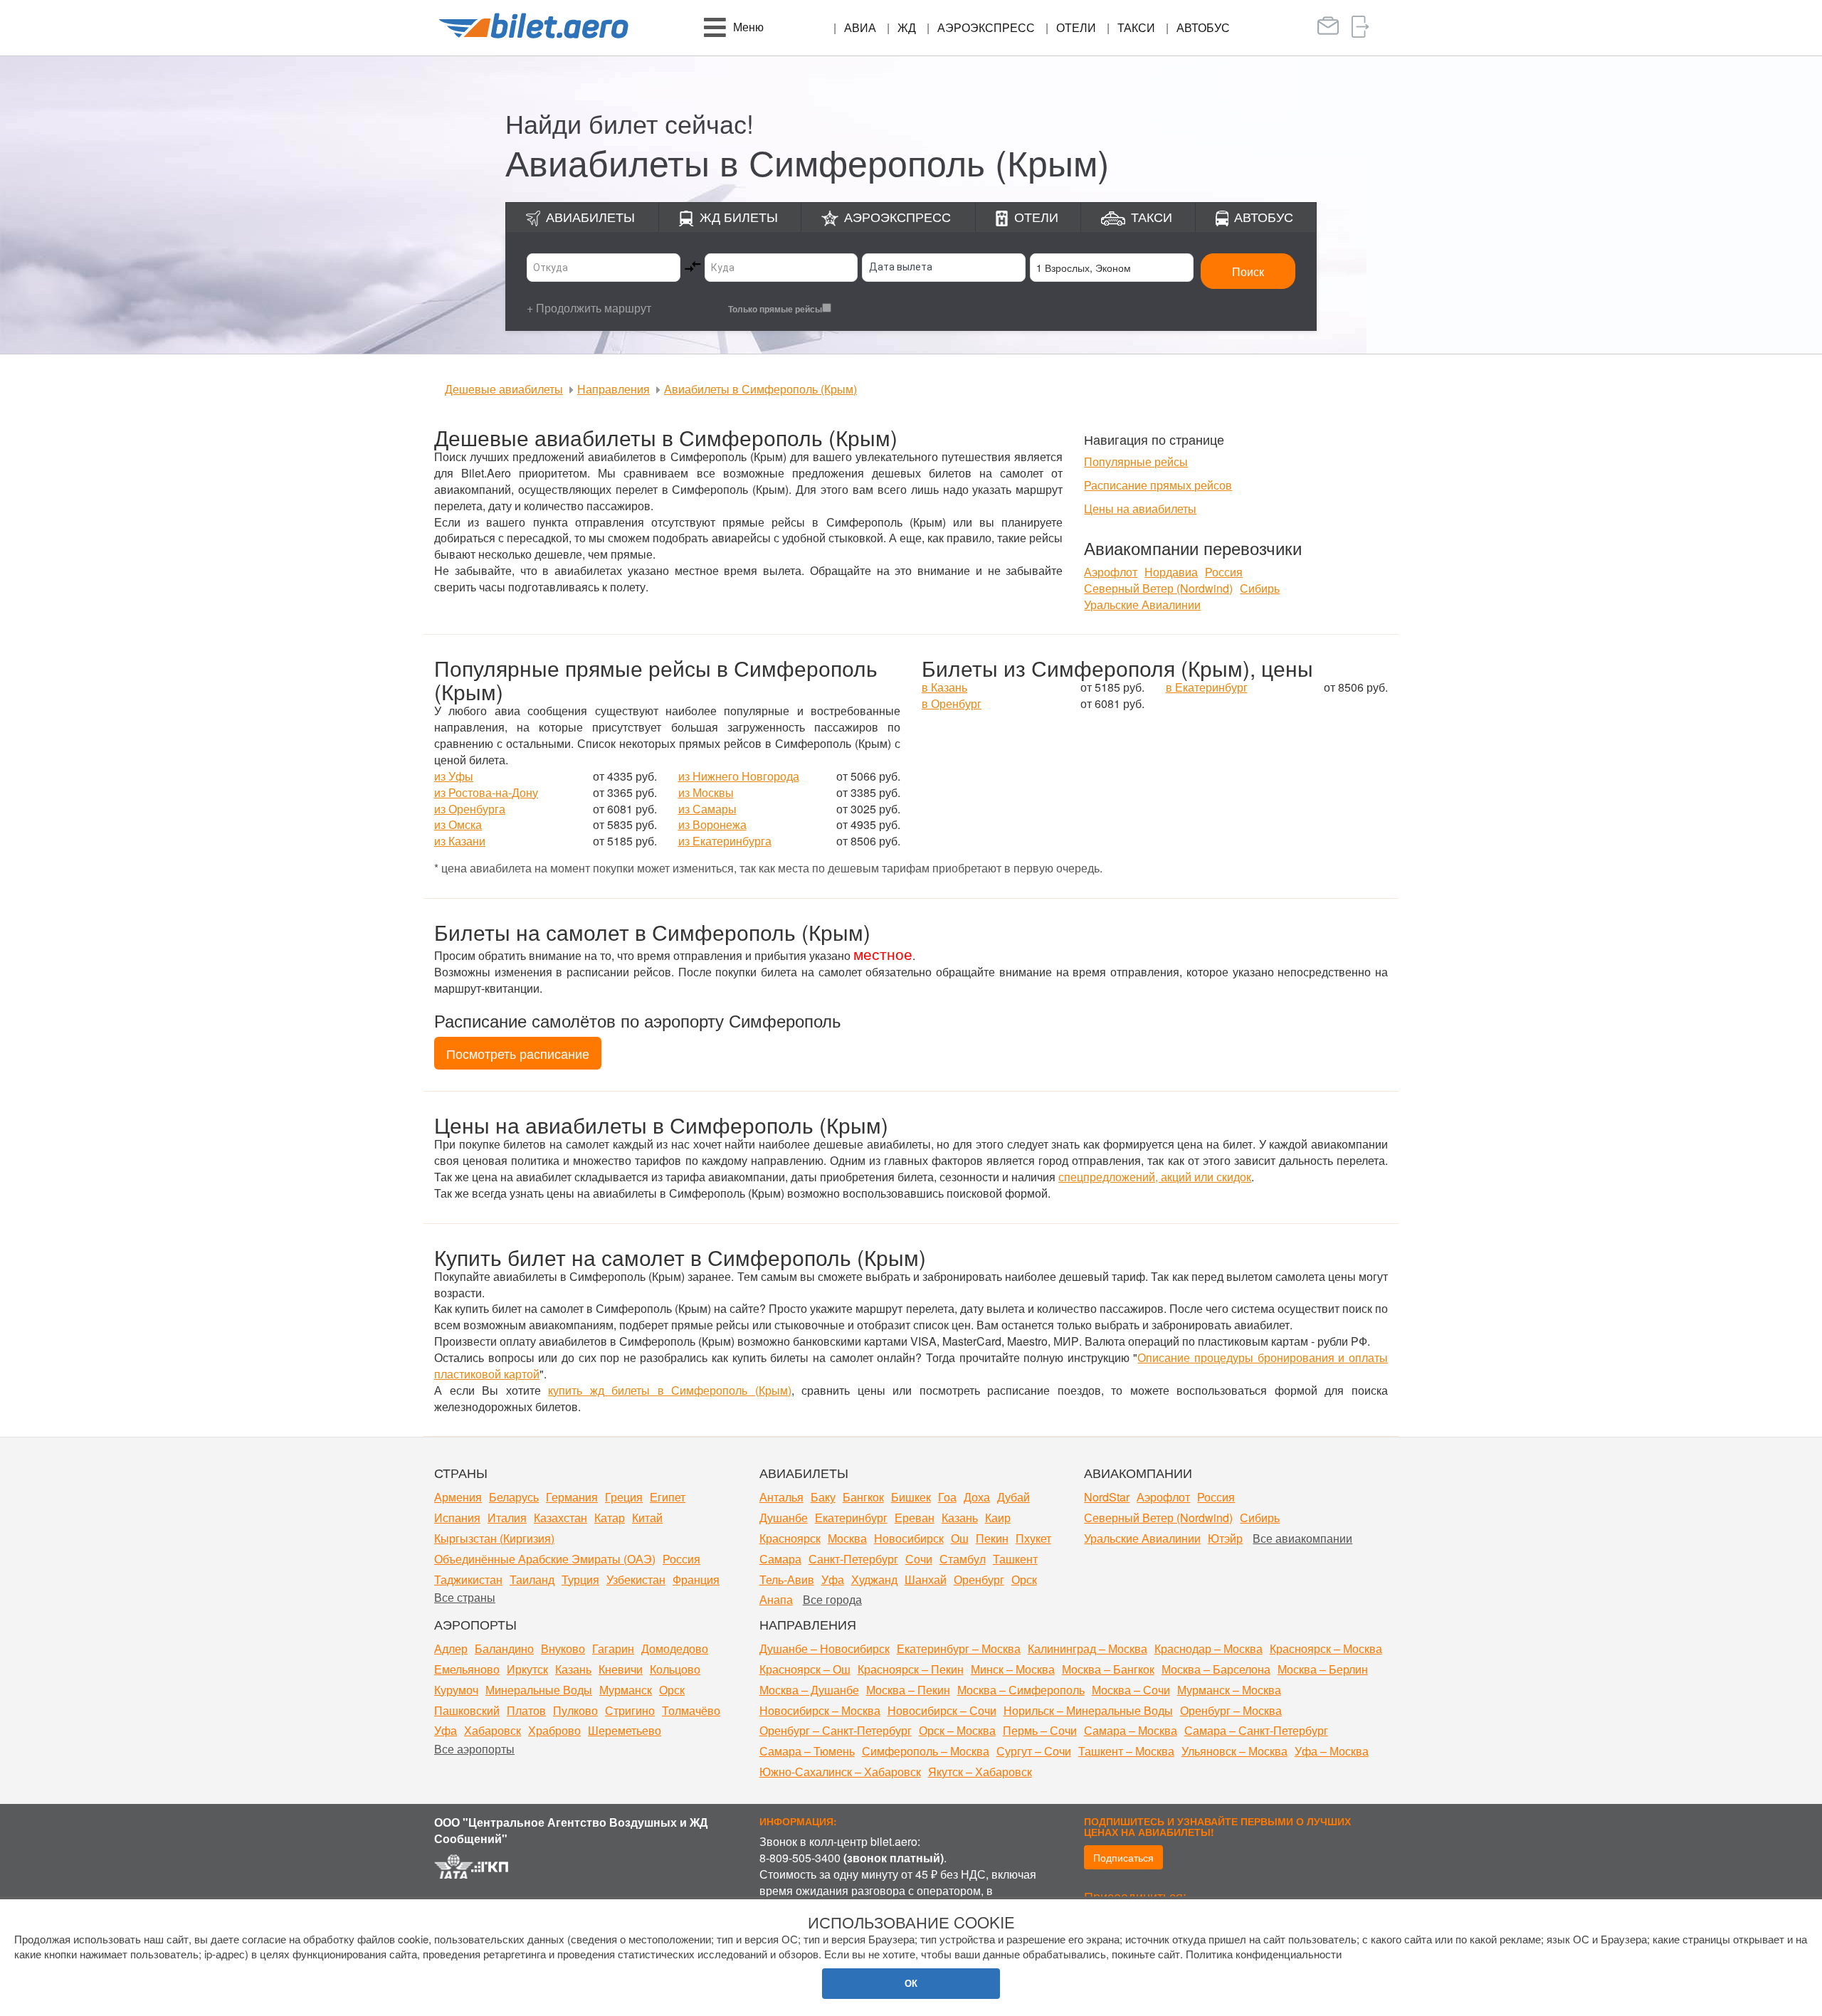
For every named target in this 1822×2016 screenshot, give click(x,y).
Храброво (554, 1730)
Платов (526, 1710)
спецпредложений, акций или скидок (1155, 1177)
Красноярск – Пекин (911, 1669)
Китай (647, 1518)
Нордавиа (1171, 572)
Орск (1024, 1579)
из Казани (460, 841)
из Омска (458, 824)
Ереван (915, 1518)
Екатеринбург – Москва (959, 1648)
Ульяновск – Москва (1234, 1751)
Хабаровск (493, 1730)
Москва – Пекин (908, 1690)
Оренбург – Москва (1231, 1710)
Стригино (630, 1710)
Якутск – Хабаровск (980, 1772)
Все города (832, 1599)
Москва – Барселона (1216, 1669)
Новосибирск (909, 1538)
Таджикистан (468, 1579)
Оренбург (979, 1579)
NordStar (1107, 1497)
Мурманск (626, 1690)
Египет (668, 1497)
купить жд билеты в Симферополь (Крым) (670, 1390)
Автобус (1203, 27)
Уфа (833, 1579)
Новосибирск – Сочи (942, 1710)
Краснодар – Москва (1208, 1648)
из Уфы (454, 776)
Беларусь (514, 1497)
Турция (580, 1579)
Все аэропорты (474, 1749)
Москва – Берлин (1323, 1669)
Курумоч (456, 1690)
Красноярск (790, 1538)
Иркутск (527, 1669)
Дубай (1013, 1497)
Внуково (563, 1648)
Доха (977, 1497)
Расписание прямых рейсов (1158, 485)
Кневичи (621, 1669)
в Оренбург (952, 703)
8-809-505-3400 (800, 1858)
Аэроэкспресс (986, 27)
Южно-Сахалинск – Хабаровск (840, 1772)
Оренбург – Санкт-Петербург (836, 1730)
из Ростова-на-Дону (486, 792)
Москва (847, 1538)
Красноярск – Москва (1326, 1648)
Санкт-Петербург (853, 1559)
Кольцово (675, 1669)
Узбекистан (636, 1579)
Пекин (992, 1538)
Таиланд (532, 1579)
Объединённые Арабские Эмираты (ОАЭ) (545, 1559)
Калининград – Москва (1088, 1648)
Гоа (947, 1497)
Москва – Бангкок (1108, 1669)
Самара (780, 1559)
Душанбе (784, 1518)
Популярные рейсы (1136, 461)
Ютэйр (1225, 1538)
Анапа (776, 1599)
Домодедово (675, 1648)
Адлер (451, 1648)
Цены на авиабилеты (1140, 508)
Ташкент (1015, 1559)
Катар (610, 1518)
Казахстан (560, 1518)
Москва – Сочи (1131, 1690)
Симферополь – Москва (926, 1751)
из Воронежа (712, 824)
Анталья (781, 1497)
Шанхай (926, 1579)
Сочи (919, 1559)
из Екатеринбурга (725, 841)
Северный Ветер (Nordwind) (1158, 588)
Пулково (575, 1710)
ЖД (907, 27)
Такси (1136, 27)
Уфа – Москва (1332, 1751)
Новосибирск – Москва (820, 1710)
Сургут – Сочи (1034, 1751)
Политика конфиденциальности (1264, 1954)
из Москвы (706, 792)
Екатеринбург (851, 1518)
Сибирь (1260, 588)
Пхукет (1033, 1538)
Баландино (504, 1648)
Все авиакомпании (1302, 1538)
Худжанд (874, 1579)
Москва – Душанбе (809, 1690)
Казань (960, 1518)
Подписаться (1123, 1857)
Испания (457, 1518)
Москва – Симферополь (1021, 1690)
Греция (624, 1497)
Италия (507, 1518)
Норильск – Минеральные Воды (1088, 1710)
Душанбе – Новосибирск (825, 1648)
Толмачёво (691, 1710)
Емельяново (467, 1669)
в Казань (944, 687)
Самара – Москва (1131, 1730)
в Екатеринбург (1207, 687)
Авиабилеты (590, 216)
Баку (823, 1497)
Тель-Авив (787, 1579)
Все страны (465, 1597)
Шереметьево (625, 1730)
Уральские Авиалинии (1142, 605)
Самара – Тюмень (807, 1751)
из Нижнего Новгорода (739, 776)
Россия (1224, 572)
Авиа (860, 27)
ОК (911, 1983)
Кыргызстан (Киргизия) (494, 1538)
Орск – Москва (957, 1730)
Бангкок (863, 1497)
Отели (1076, 27)
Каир (998, 1518)
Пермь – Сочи (1040, 1730)
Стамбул (963, 1559)
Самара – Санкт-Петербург (1256, 1730)
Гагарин (613, 1648)
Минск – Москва (1013, 1669)
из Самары (707, 809)
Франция (696, 1579)
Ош (960, 1538)
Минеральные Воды (539, 1690)
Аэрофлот (1111, 572)
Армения (458, 1497)
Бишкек (911, 1497)
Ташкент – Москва (1126, 1751)
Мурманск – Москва (1229, 1690)
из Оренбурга (470, 809)
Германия (572, 1497)
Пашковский (467, 1710)
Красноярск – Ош (805, 1669)
